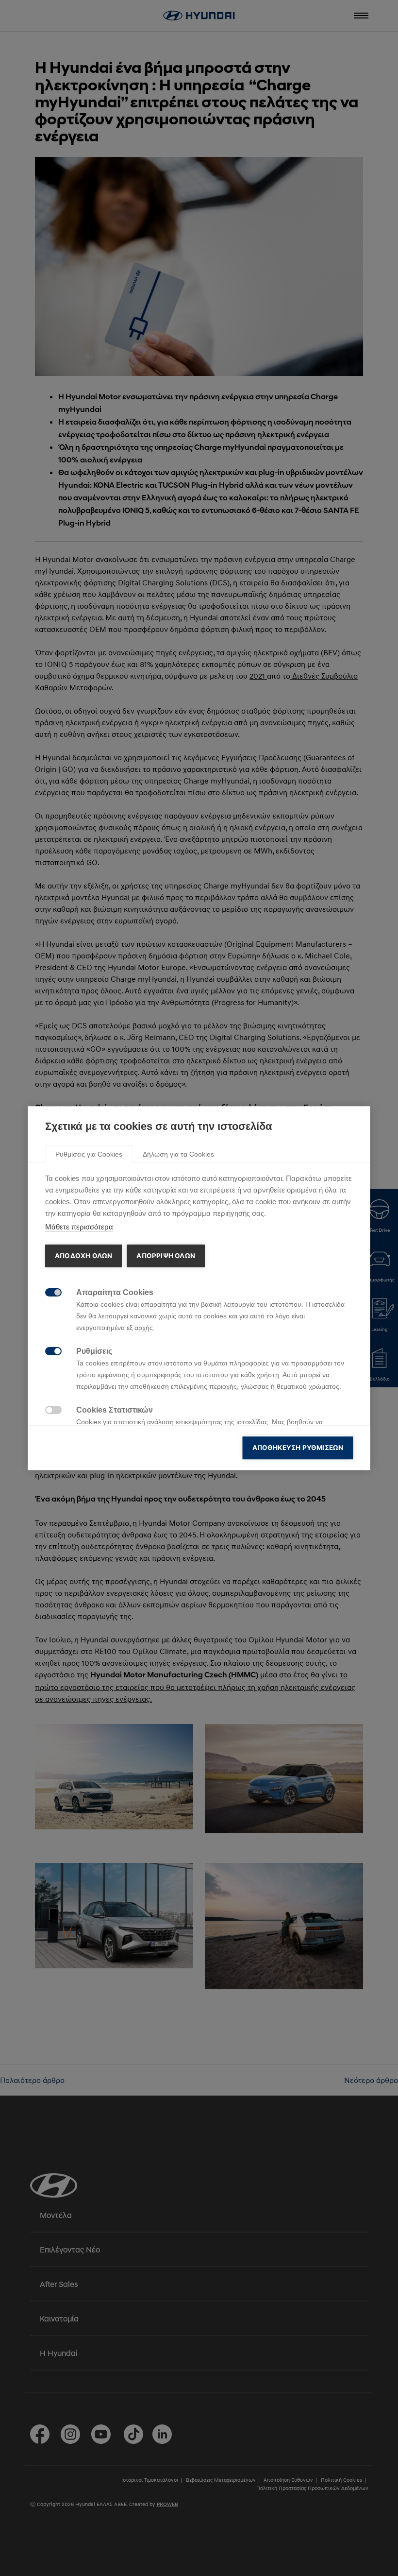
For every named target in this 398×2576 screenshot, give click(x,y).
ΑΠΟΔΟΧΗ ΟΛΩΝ (83, 1256)
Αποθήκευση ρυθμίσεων (298, 1448)
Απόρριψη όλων (166, 1256)
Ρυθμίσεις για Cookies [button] (89, 1154)
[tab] (89, 1154)
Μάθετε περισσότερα (79, 1227)
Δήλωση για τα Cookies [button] (178, 1154)
